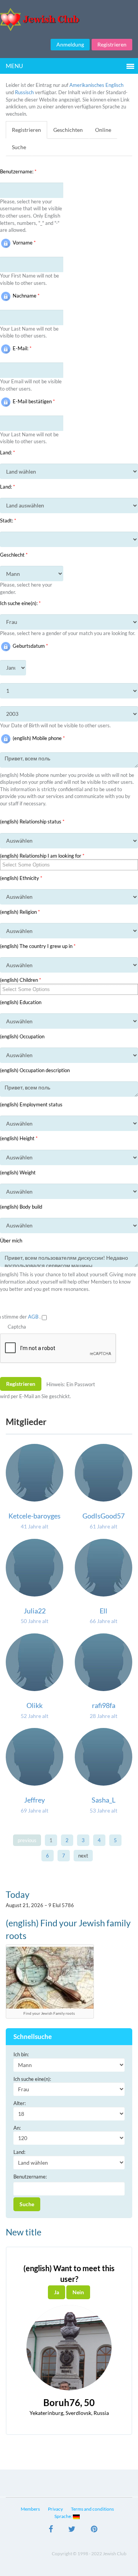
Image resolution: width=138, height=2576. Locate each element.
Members (30, 2509)
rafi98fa (104, 1705)
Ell (103, 1611)
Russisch (24, 92)
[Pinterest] (94, 2530)
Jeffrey (34, 1800)
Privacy (55, 2509)
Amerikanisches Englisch (96, 85)
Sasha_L (103, 1800)
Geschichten (68, 130)
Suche (19, 147)
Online (103, 130)
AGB (34, 1317)
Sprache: (64, 2516)
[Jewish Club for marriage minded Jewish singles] (69, 19)
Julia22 (35, 1611)
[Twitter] (72, 2530)
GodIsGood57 (103, 1516)
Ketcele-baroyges (34, 1516)
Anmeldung (70, 44)
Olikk (34, 1705)
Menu (14, 66)
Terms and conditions (92, 2509)
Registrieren (112, 44)
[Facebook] (51, 2530)
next (83, 1856)
